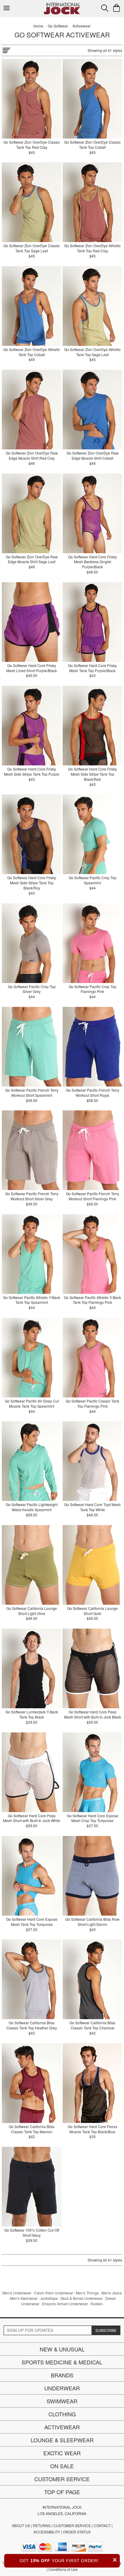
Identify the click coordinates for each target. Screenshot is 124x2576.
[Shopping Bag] (116, 8)
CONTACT (102, 2525)
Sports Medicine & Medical (62, 2362)
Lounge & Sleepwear (62, 2440)
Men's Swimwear (24, 2298)
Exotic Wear (62, 2453)
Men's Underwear (17, 2293)
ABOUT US (21, 2525)
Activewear (62, 2427)
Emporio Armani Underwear (65, 2304)
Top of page (62, 2492)
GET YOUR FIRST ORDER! (68, 2560)
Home (38, 26)
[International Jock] (62, 5)
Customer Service (62, 2479)
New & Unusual (62, 2349)
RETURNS (42, 2525)
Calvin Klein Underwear (54, 2293)
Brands (62, 2375)
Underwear (62, 2388)
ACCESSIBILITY (47, 2532)
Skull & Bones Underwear (82, 2298)
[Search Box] (105, 8)
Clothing (62, 2414)
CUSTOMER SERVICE (72, 2525)
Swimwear (62, 2401)
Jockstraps (49, 2298)
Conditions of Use (63, 2569)
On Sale (62, 2466)
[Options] (6, 49)
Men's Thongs (87, 2293)
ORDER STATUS (77, 2532)
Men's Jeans (112, 2293)
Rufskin (97, 2304)
